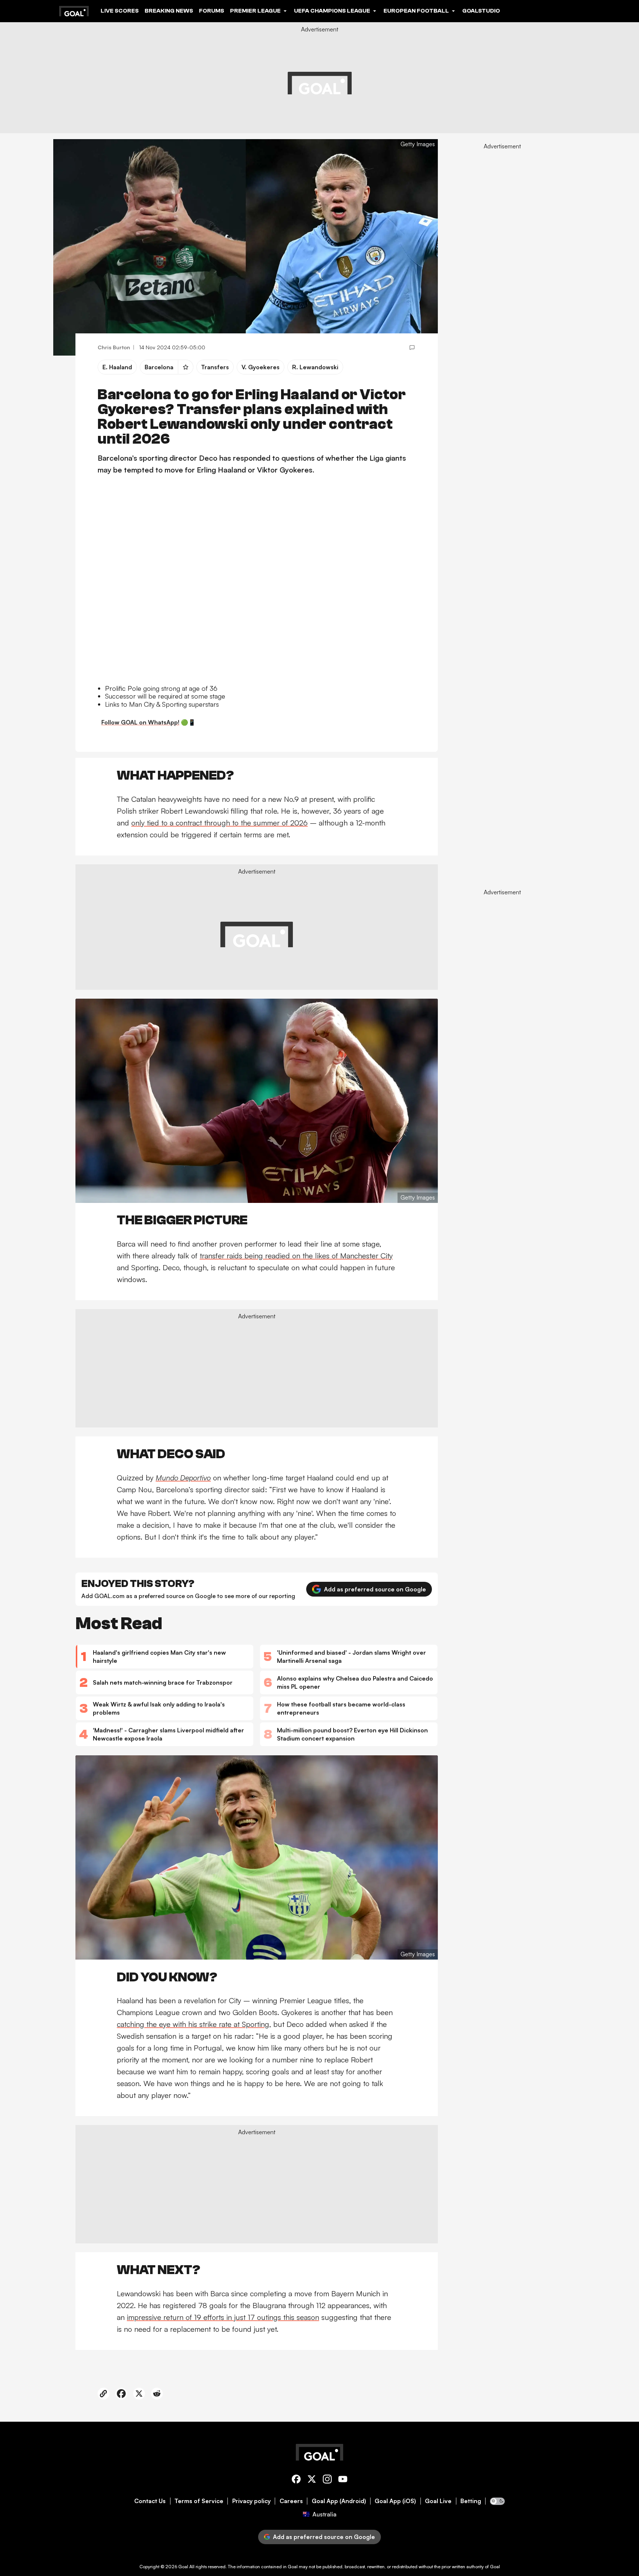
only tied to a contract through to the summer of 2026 (219, 823)
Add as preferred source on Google (375, 1589)
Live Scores (120, 11)
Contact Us (150, 2501)
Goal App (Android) (339, 2501)
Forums (212, 11)
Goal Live (438, 2501)
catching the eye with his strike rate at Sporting (193, 2024)
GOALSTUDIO (481, 11)
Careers (291, 2501)
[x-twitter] (312, 2480)
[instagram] (327, 2480)
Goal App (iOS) (395, 2501)
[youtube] (343, 2480)
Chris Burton (114, 347)
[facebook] (296, 2480)
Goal (183, 2567)
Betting (471, 2501)
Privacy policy (251, 2501)
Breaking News (169, 11)
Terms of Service (199, 2501)
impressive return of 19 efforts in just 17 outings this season (223, 2317)
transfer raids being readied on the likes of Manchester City (296, 1256)
